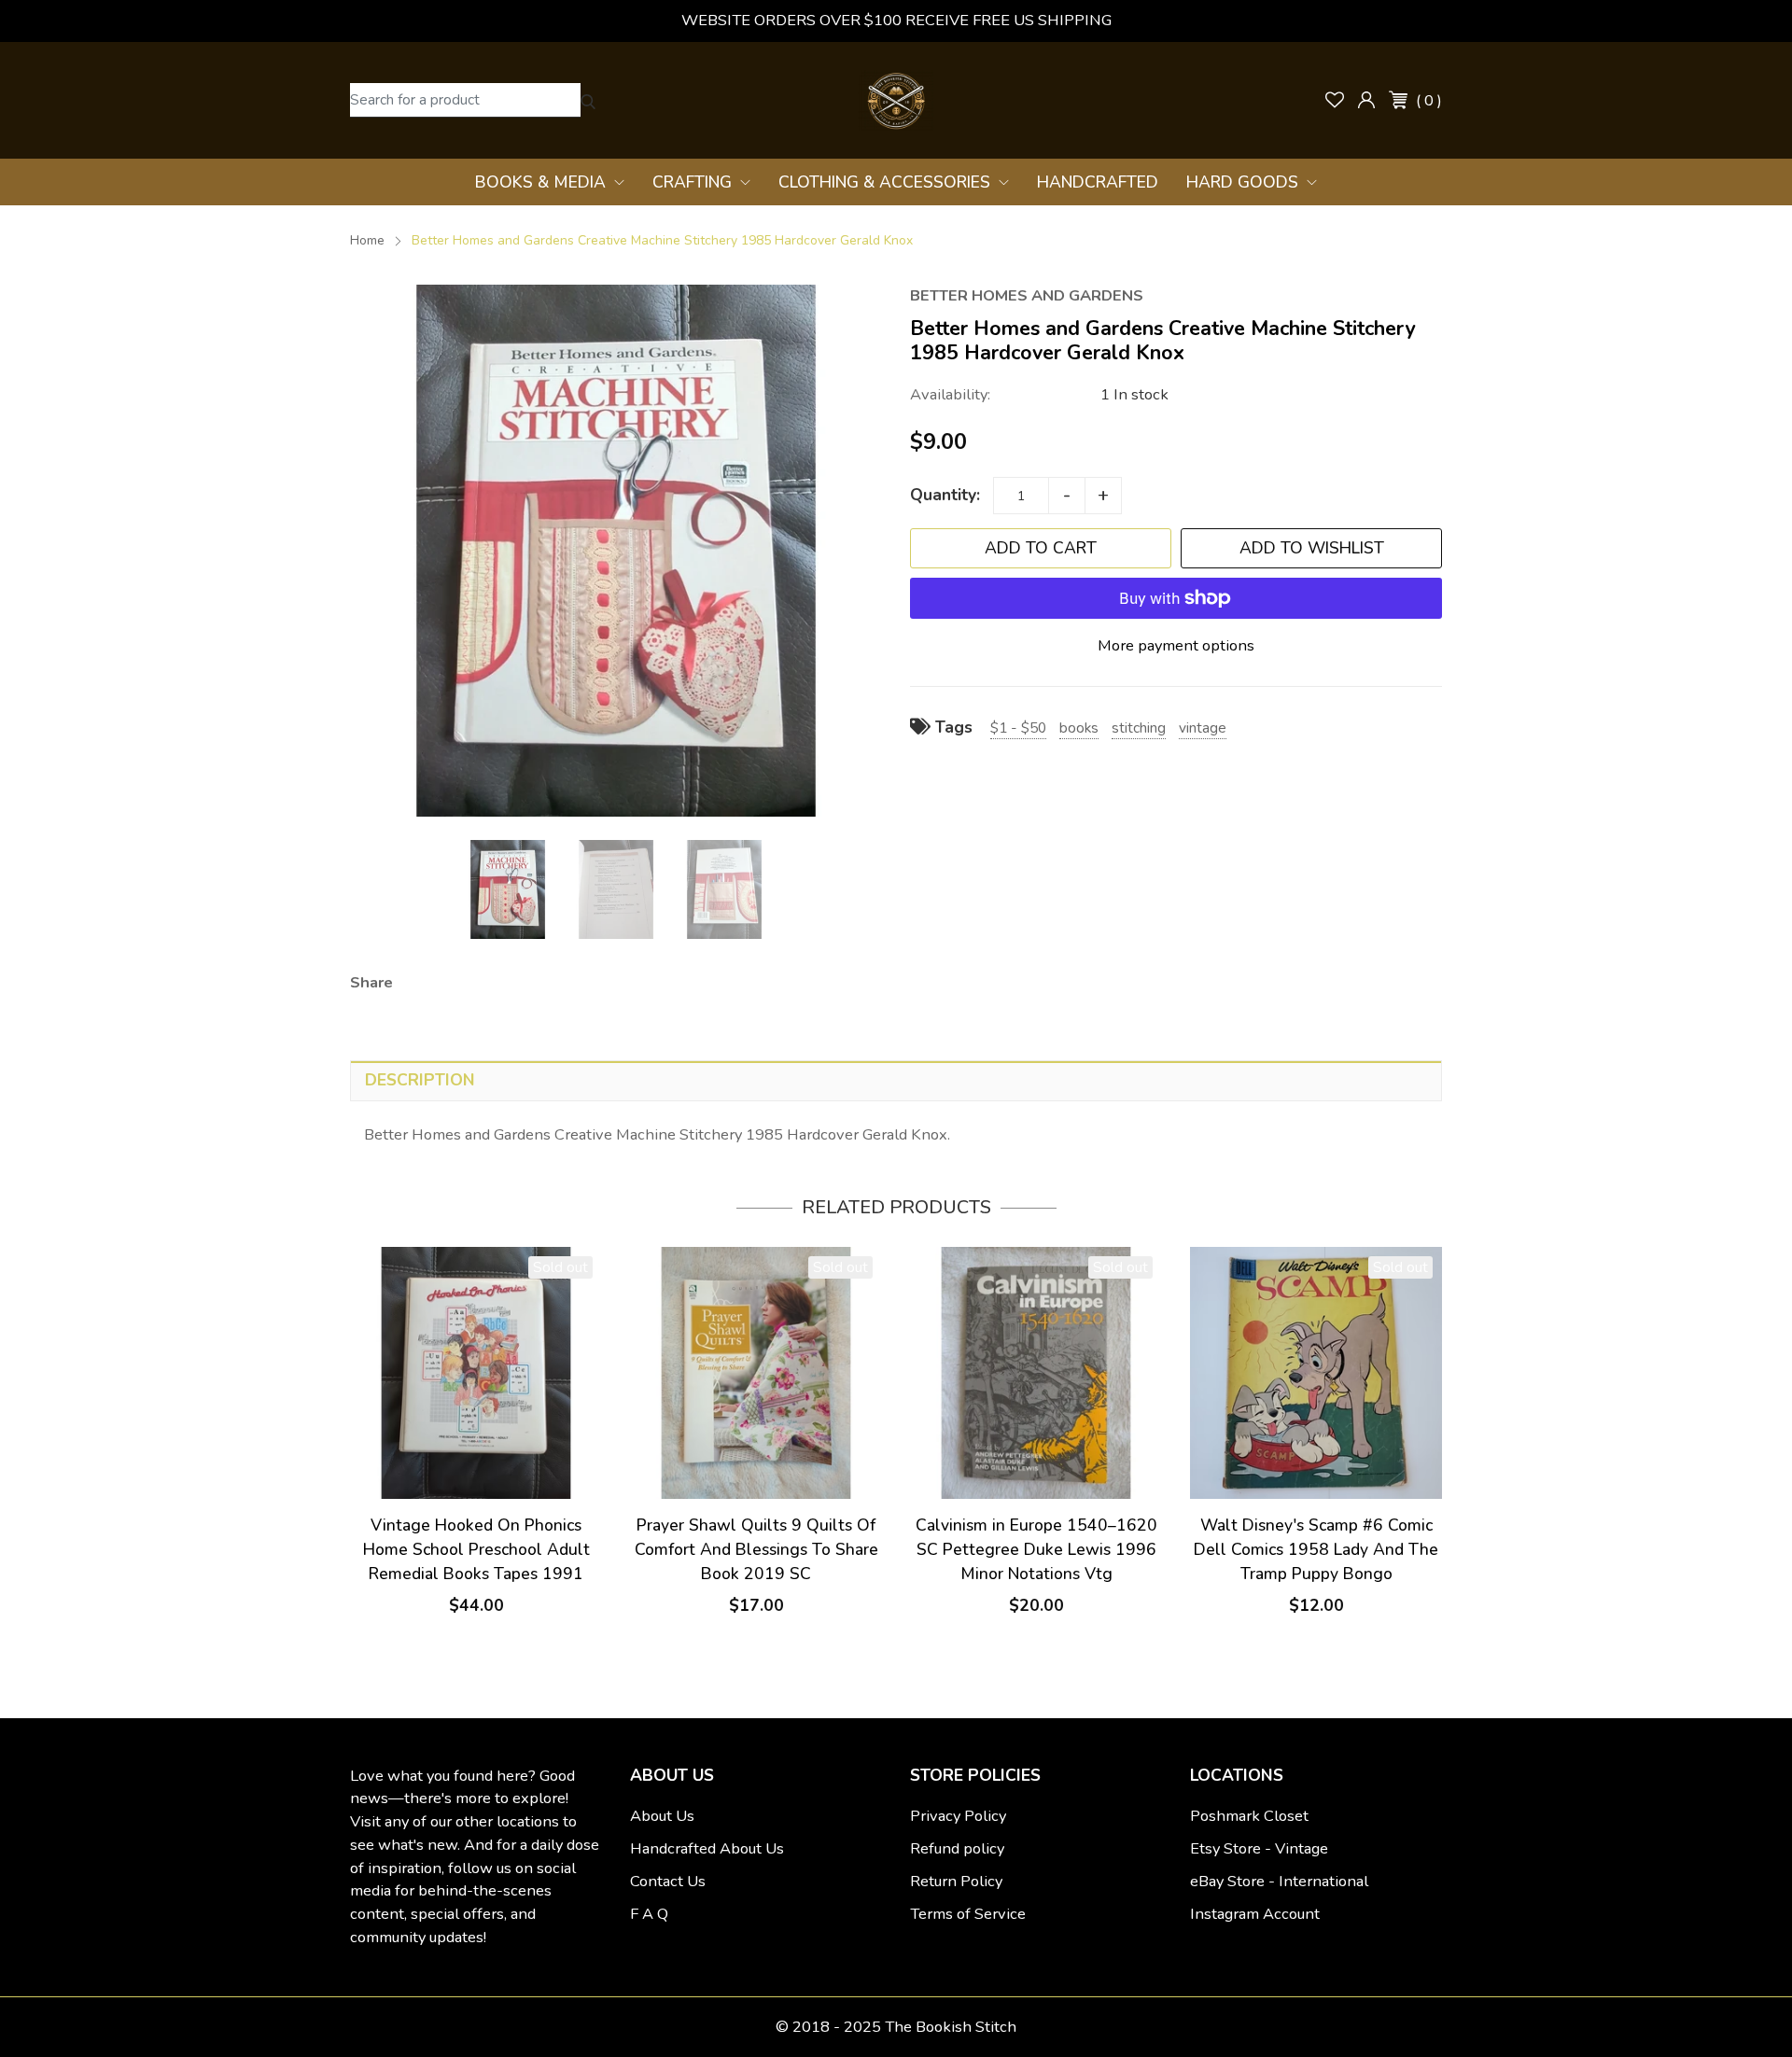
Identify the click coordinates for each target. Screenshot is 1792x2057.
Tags (952, 727)
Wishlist (1335, 100)
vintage (1203, 728)
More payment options (1176, 645)
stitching (1139, 728)
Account (1366, 100)
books (1079, 728)
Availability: (950, 394)
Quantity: (945, 495)
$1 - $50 (1018, 728)
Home (367, 240)
